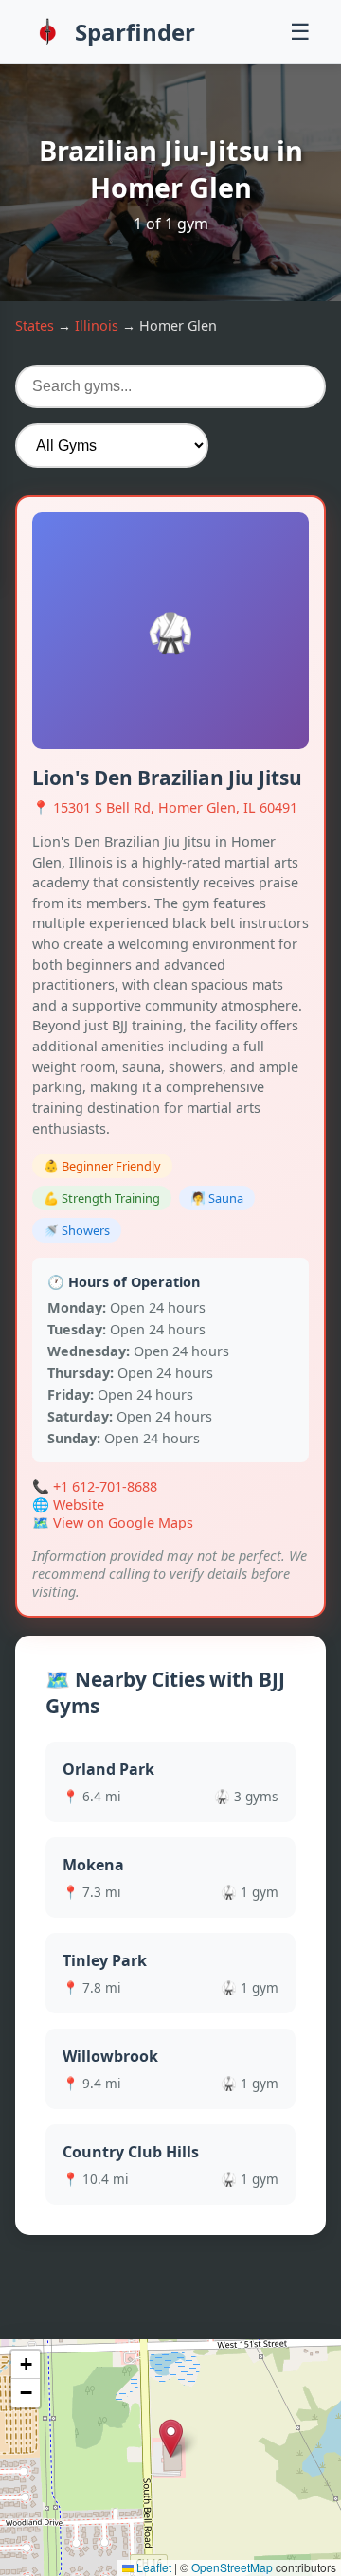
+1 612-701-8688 (105, 1486)
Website (79, 1504)
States (35, 325)
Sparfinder (135, 32)
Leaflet (153, 2567)
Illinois (97, 325)
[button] (171, 2438)
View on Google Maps (123, 1522)
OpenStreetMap (232, 2567)
